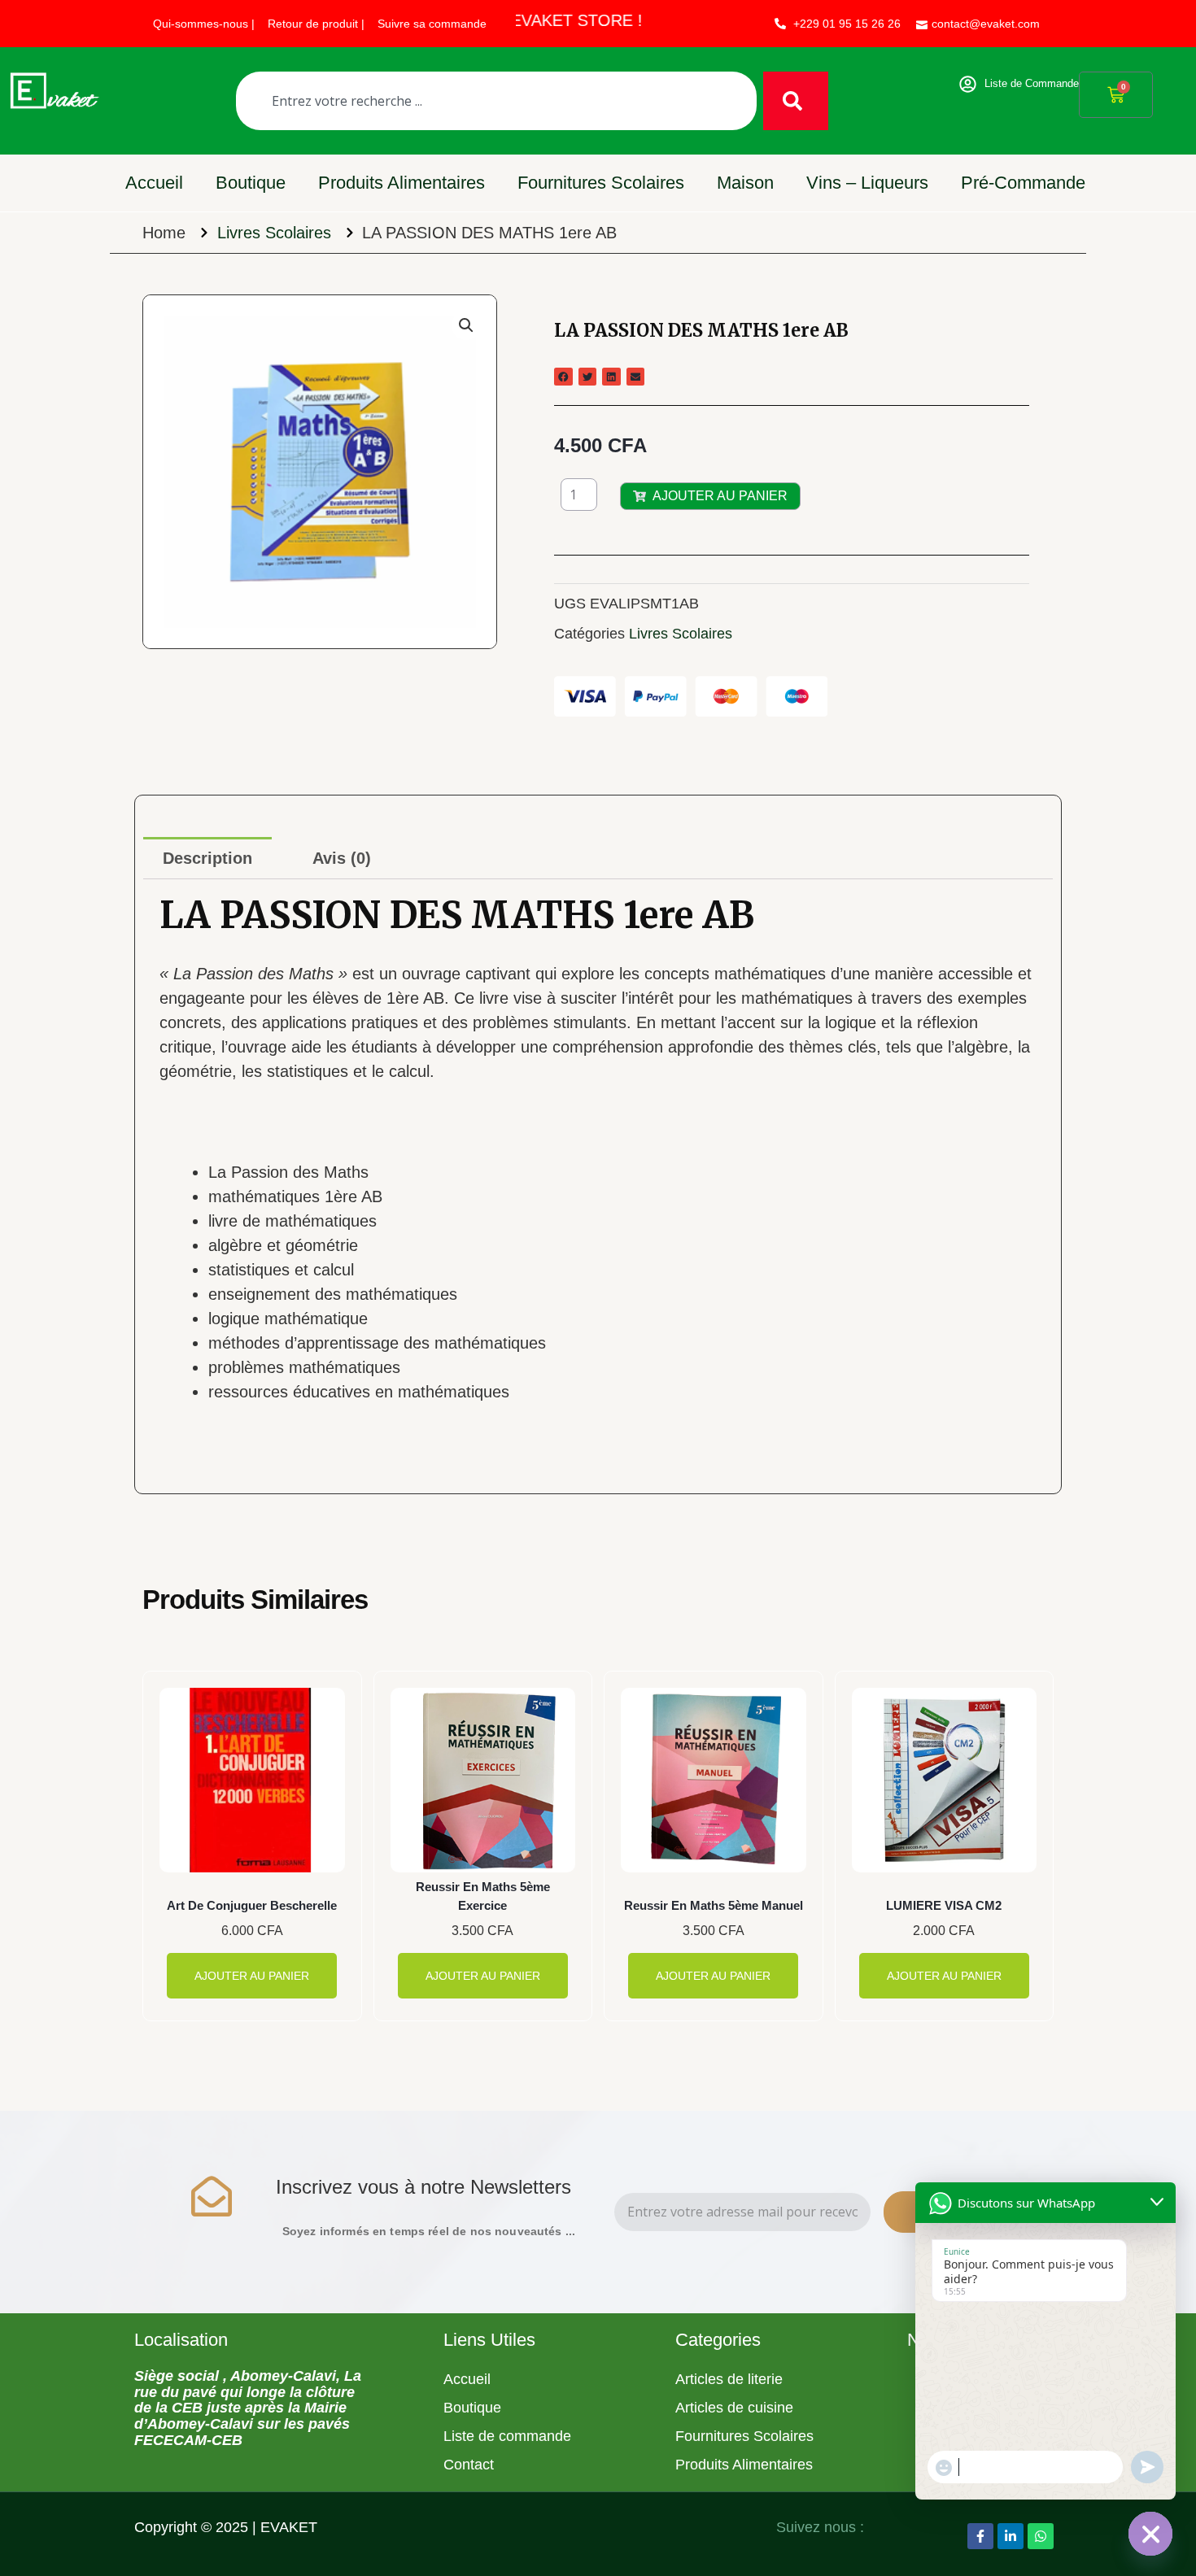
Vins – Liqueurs (867, 183)
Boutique (251, 183)
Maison (745, 183)
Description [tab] (207, 858)
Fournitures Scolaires (601, 183)
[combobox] (496, 101)
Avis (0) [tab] (342, 858)
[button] (466, 325)
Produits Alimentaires (402, 183)
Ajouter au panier (720, 496)
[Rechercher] (796, 101)
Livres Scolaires (274, 233)
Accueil (154, 183)
